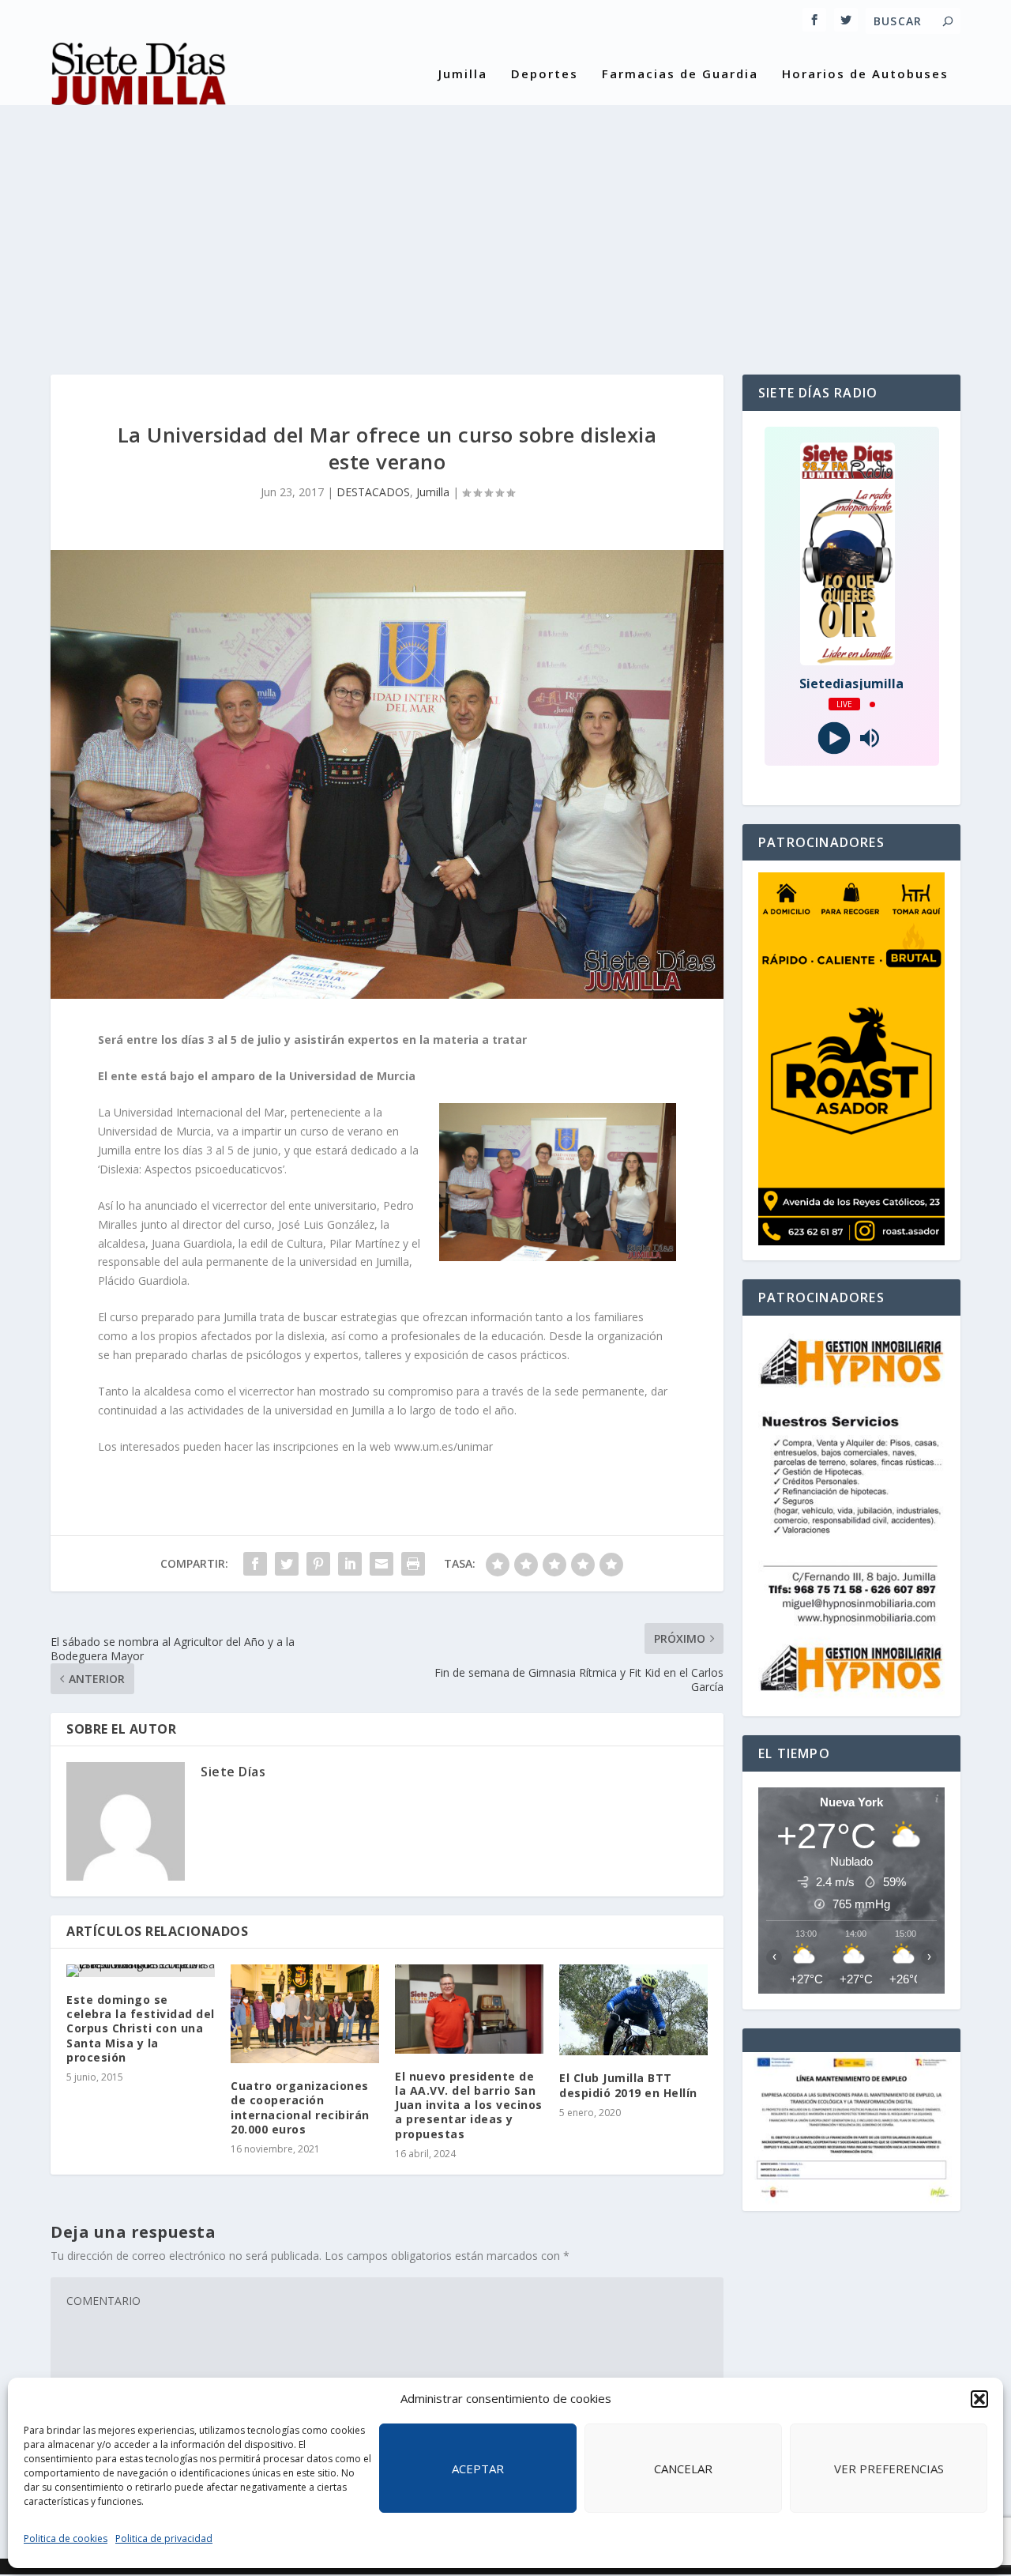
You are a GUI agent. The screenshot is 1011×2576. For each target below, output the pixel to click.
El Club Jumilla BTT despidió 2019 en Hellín (628, 2085)
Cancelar (683, 2469)
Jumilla (463, 74)
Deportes (545, 74)
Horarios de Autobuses (865, 74)
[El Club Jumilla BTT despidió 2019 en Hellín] (633, 2010)
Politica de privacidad (164, 2538)
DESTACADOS (373, 492)
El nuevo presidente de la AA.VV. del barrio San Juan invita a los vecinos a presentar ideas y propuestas (469, 2105)
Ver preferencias (889, 2469)
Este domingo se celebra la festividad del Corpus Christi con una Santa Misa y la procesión (141, 2028)
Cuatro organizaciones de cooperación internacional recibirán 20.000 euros (300, 2107)
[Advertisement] (505, 224)
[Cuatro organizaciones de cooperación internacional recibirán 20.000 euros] (305, 2014)
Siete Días (233, 1772)
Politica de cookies (66, 2538)
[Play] (834, 738)
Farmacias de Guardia (680, 74)
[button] (979, 2399)
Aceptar (478, 2469)
